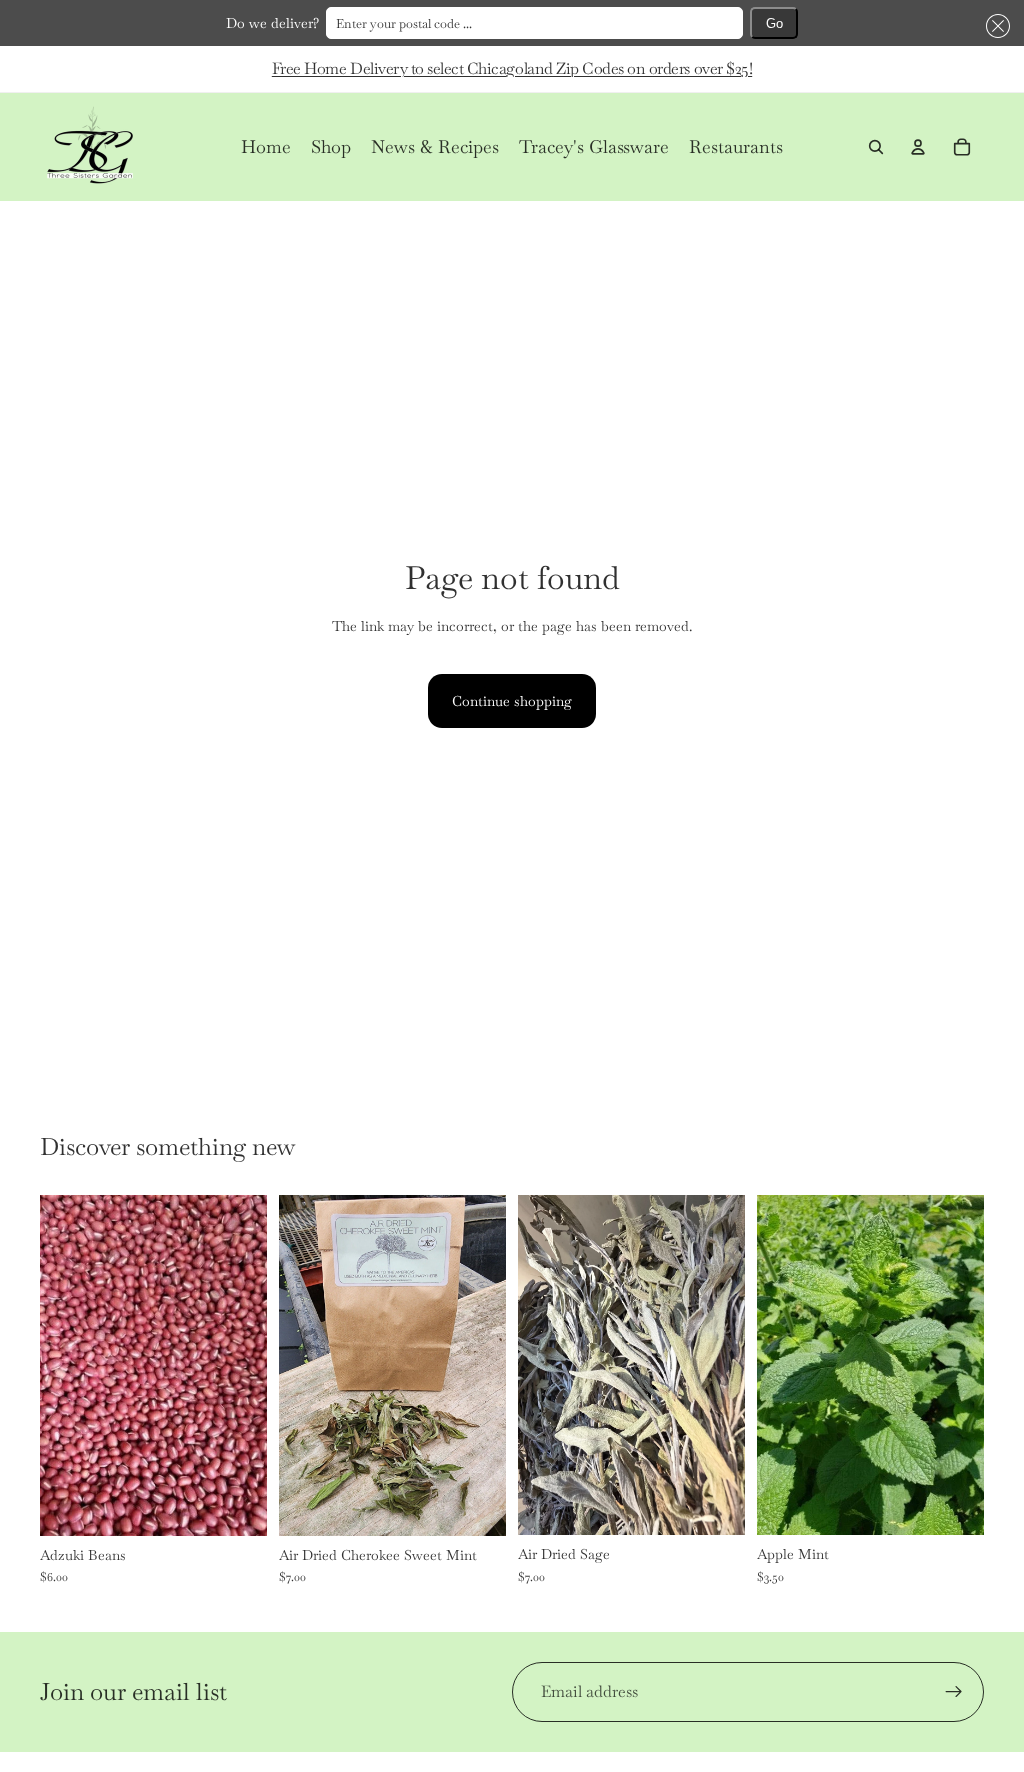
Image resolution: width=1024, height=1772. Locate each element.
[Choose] (236, 1505)
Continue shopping (512, 701)
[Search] (876, 147)
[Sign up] (954, 1692)
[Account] (918, 147)
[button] (994, 26)
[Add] (475, 1505)
